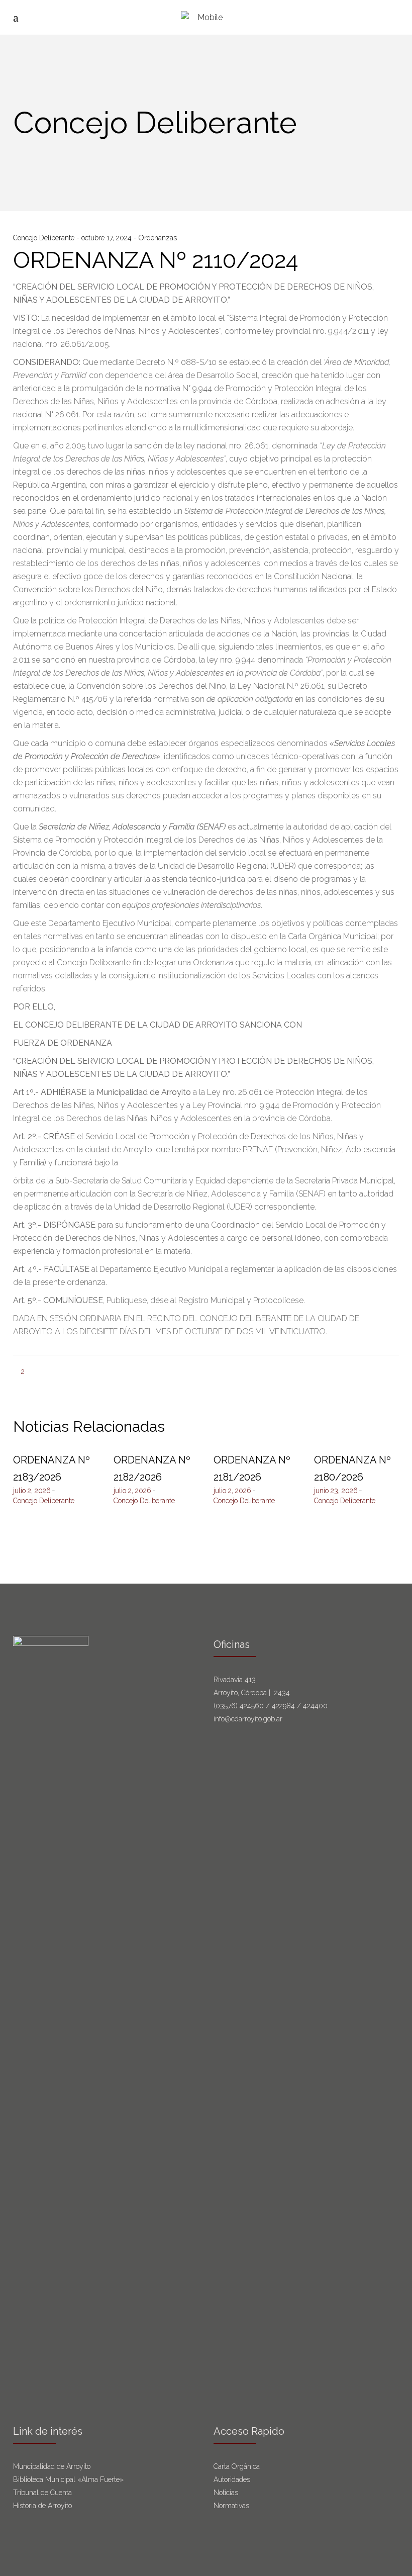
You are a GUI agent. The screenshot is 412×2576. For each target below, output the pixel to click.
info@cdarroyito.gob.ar (248, 1719)
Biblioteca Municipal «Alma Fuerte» (68, 2479)
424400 (315, 1706)
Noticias (226, 2493)
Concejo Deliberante (45, 238)
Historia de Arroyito (42, 2506)
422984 (283, 1706)
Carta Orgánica (238, 2466)
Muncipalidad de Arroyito (52, 2466)
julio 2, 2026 (32, 1491)
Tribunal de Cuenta (42, 2493)
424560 (252, 1706)
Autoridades (232, 2479)
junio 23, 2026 (336, 1491)
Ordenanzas (158, 238)
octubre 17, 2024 (108, 238)
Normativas (232, 2506)
